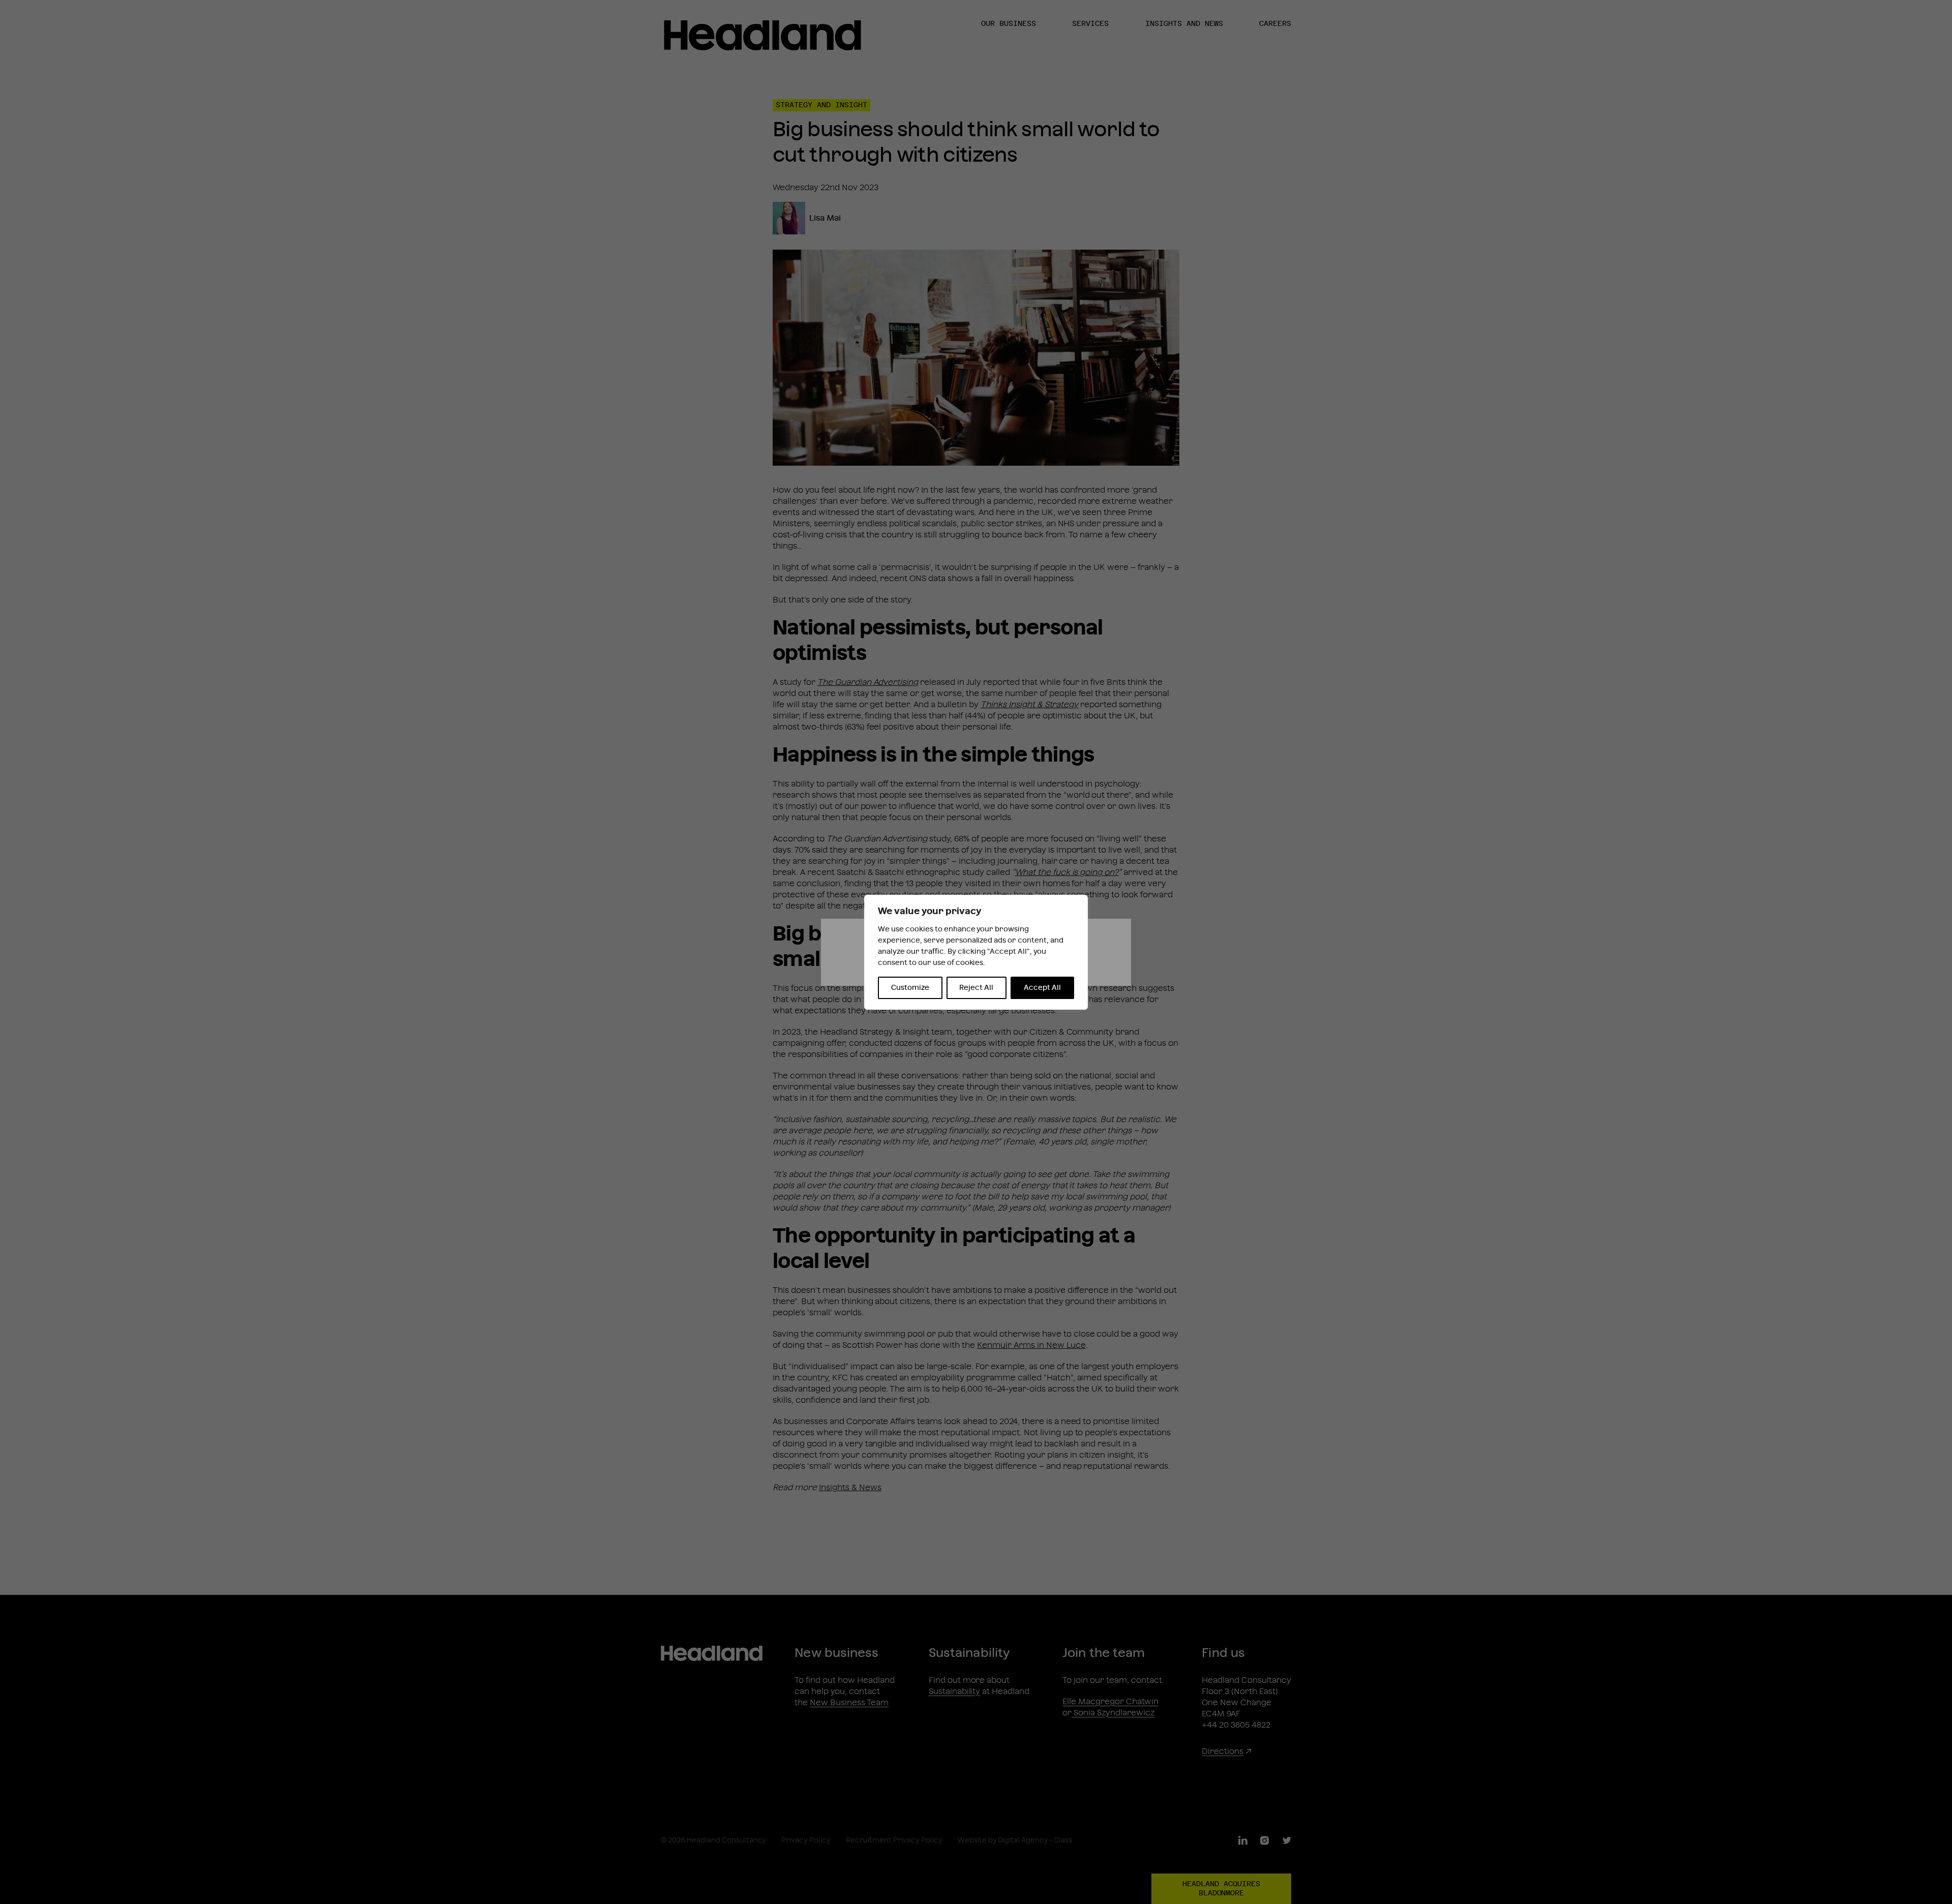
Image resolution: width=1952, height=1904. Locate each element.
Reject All (976, 988)
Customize (910, 988)
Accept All (1042, 988)
